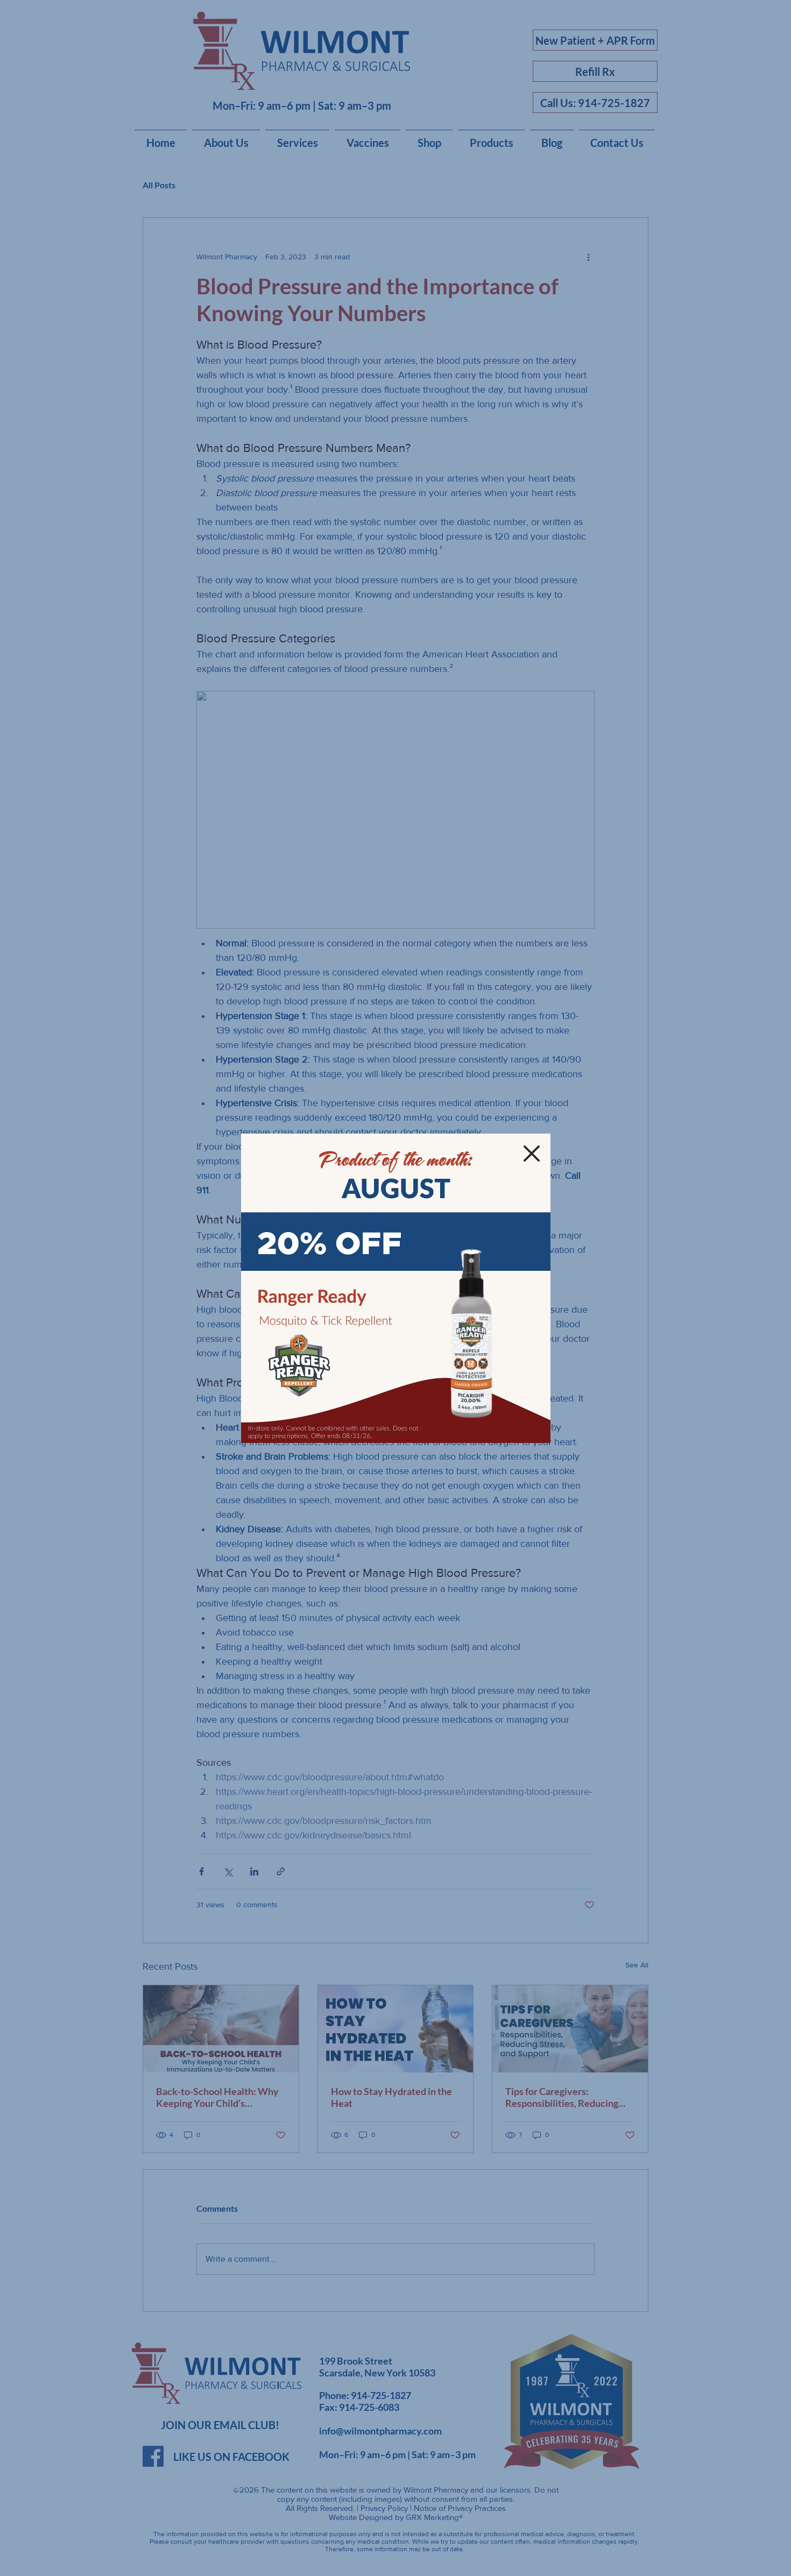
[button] (532, 1153)
